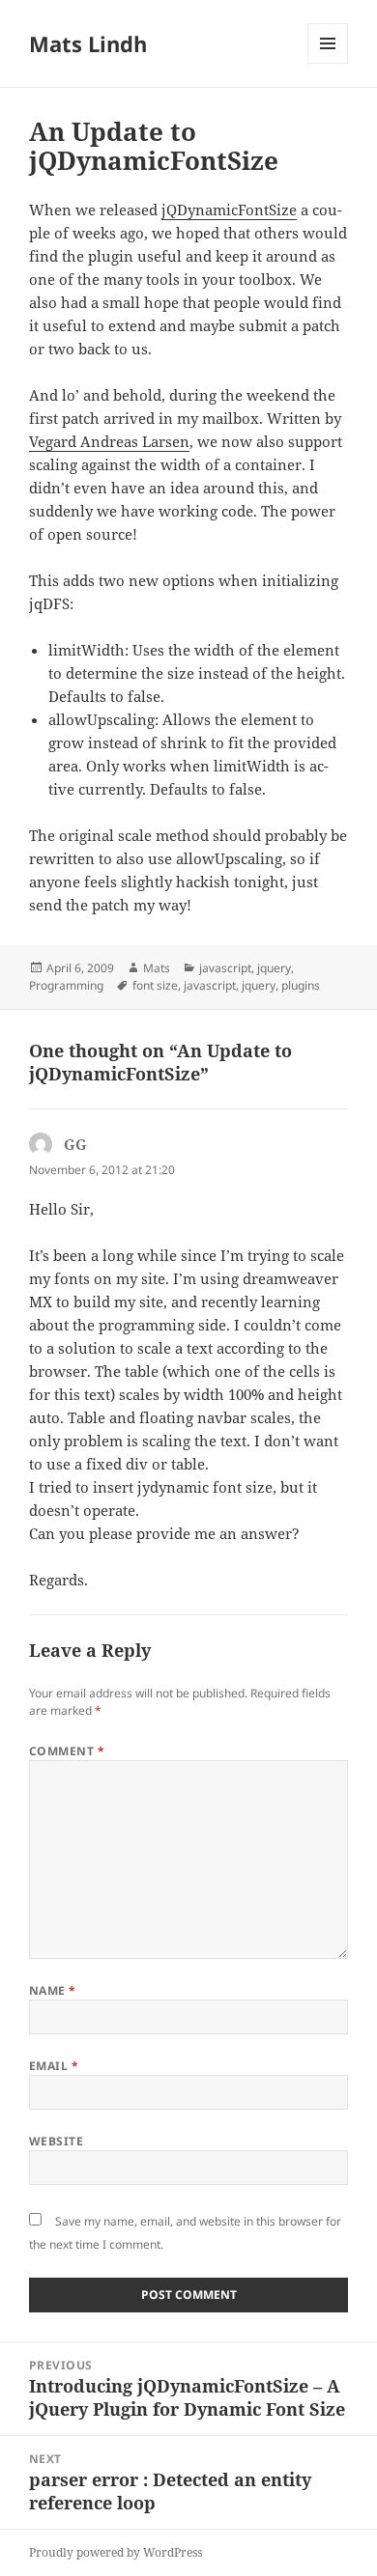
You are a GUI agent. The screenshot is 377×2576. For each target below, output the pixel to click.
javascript (225, 968)
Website (56, 2141)
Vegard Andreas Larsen (109, 441)
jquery (274, 968)
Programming (66, 985)
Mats (157, 968)
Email (54, 2066)
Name (53, 1990)
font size (155, 985)
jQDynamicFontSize (229, 210)
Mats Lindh (88, 43)
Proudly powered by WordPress (116, 2552)
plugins (301, 985)
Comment (67, 1751)
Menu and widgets (328, 63)
